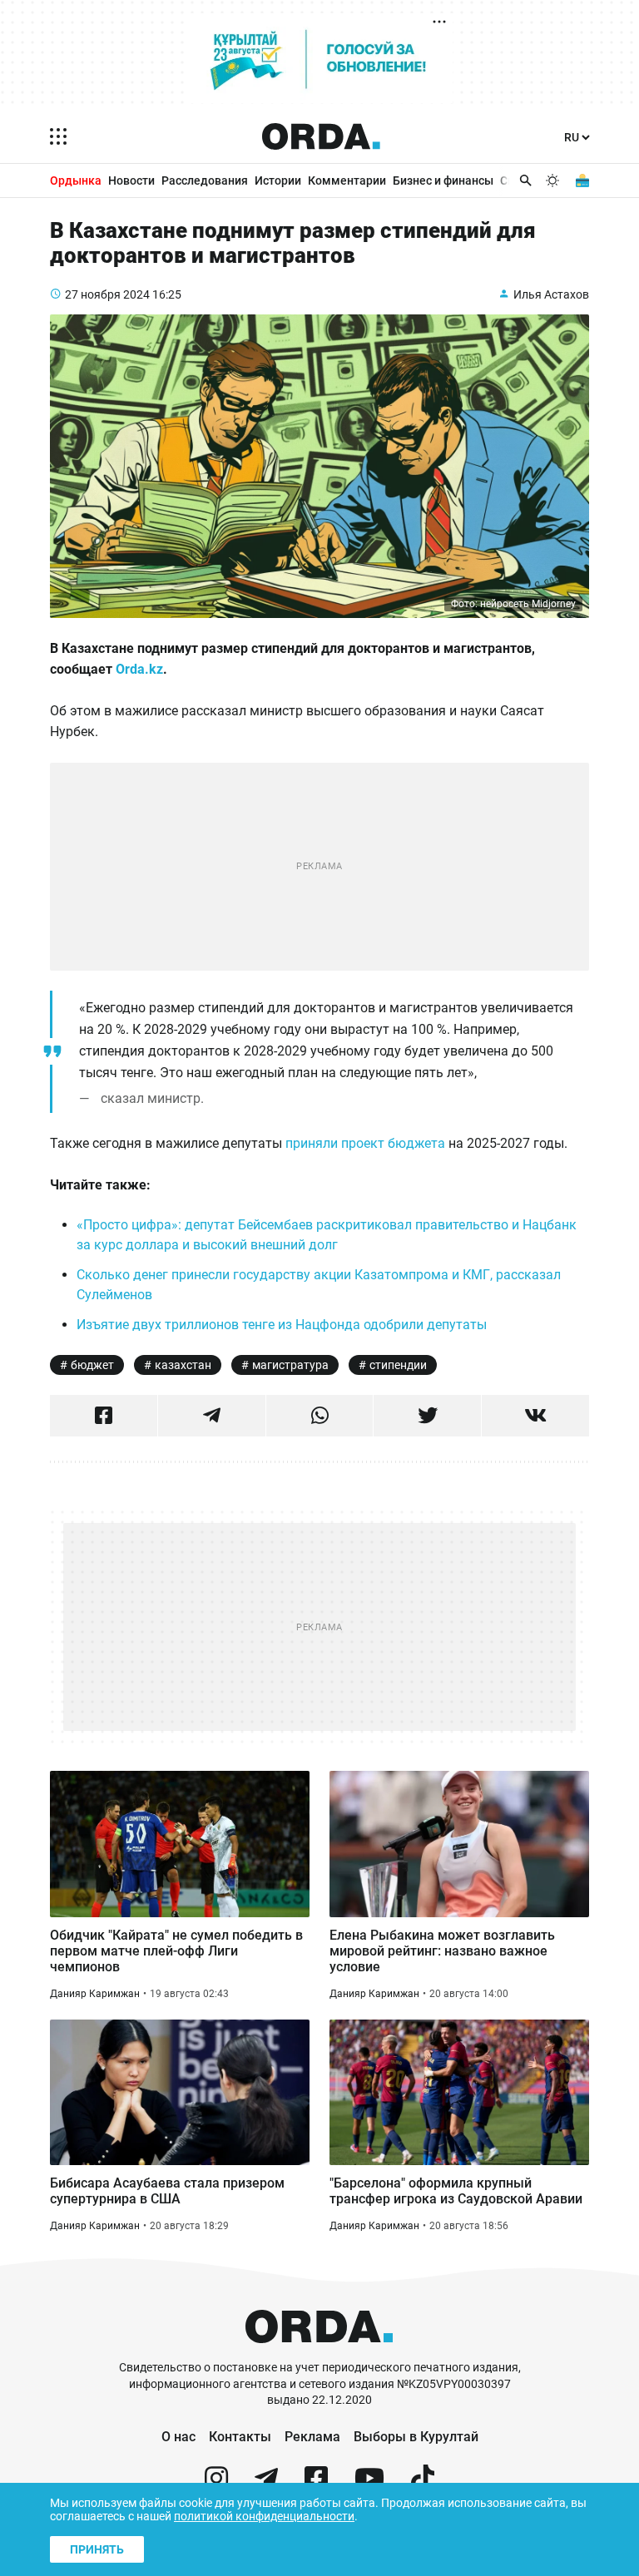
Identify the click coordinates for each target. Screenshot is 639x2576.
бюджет (92, 1365)
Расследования (205, 180)
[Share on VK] (535, 1416)
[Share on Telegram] (212, 1416)
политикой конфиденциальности (264, 2516)
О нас (178, 2437)
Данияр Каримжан (95, 1994)
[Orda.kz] (319, 2352)
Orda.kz (139, 669)
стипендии (398, 1365)
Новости (131, 180)
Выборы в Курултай (416, 2437)
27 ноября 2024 (107, 294)
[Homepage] (321, 136)
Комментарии (347, 180)
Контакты (240, 2437)
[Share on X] (427, 1416)
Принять (97, 2549)
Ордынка (76, 180)
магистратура (290, 1365)
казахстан (183, 1365)
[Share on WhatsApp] (320, 1416)
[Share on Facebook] (104, 1416)
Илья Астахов (551, 294)
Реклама (312, 2437)
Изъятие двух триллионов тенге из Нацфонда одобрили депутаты (282, 1325)
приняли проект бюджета (365, 1143)
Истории (278, 180)
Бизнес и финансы (443, 180)
